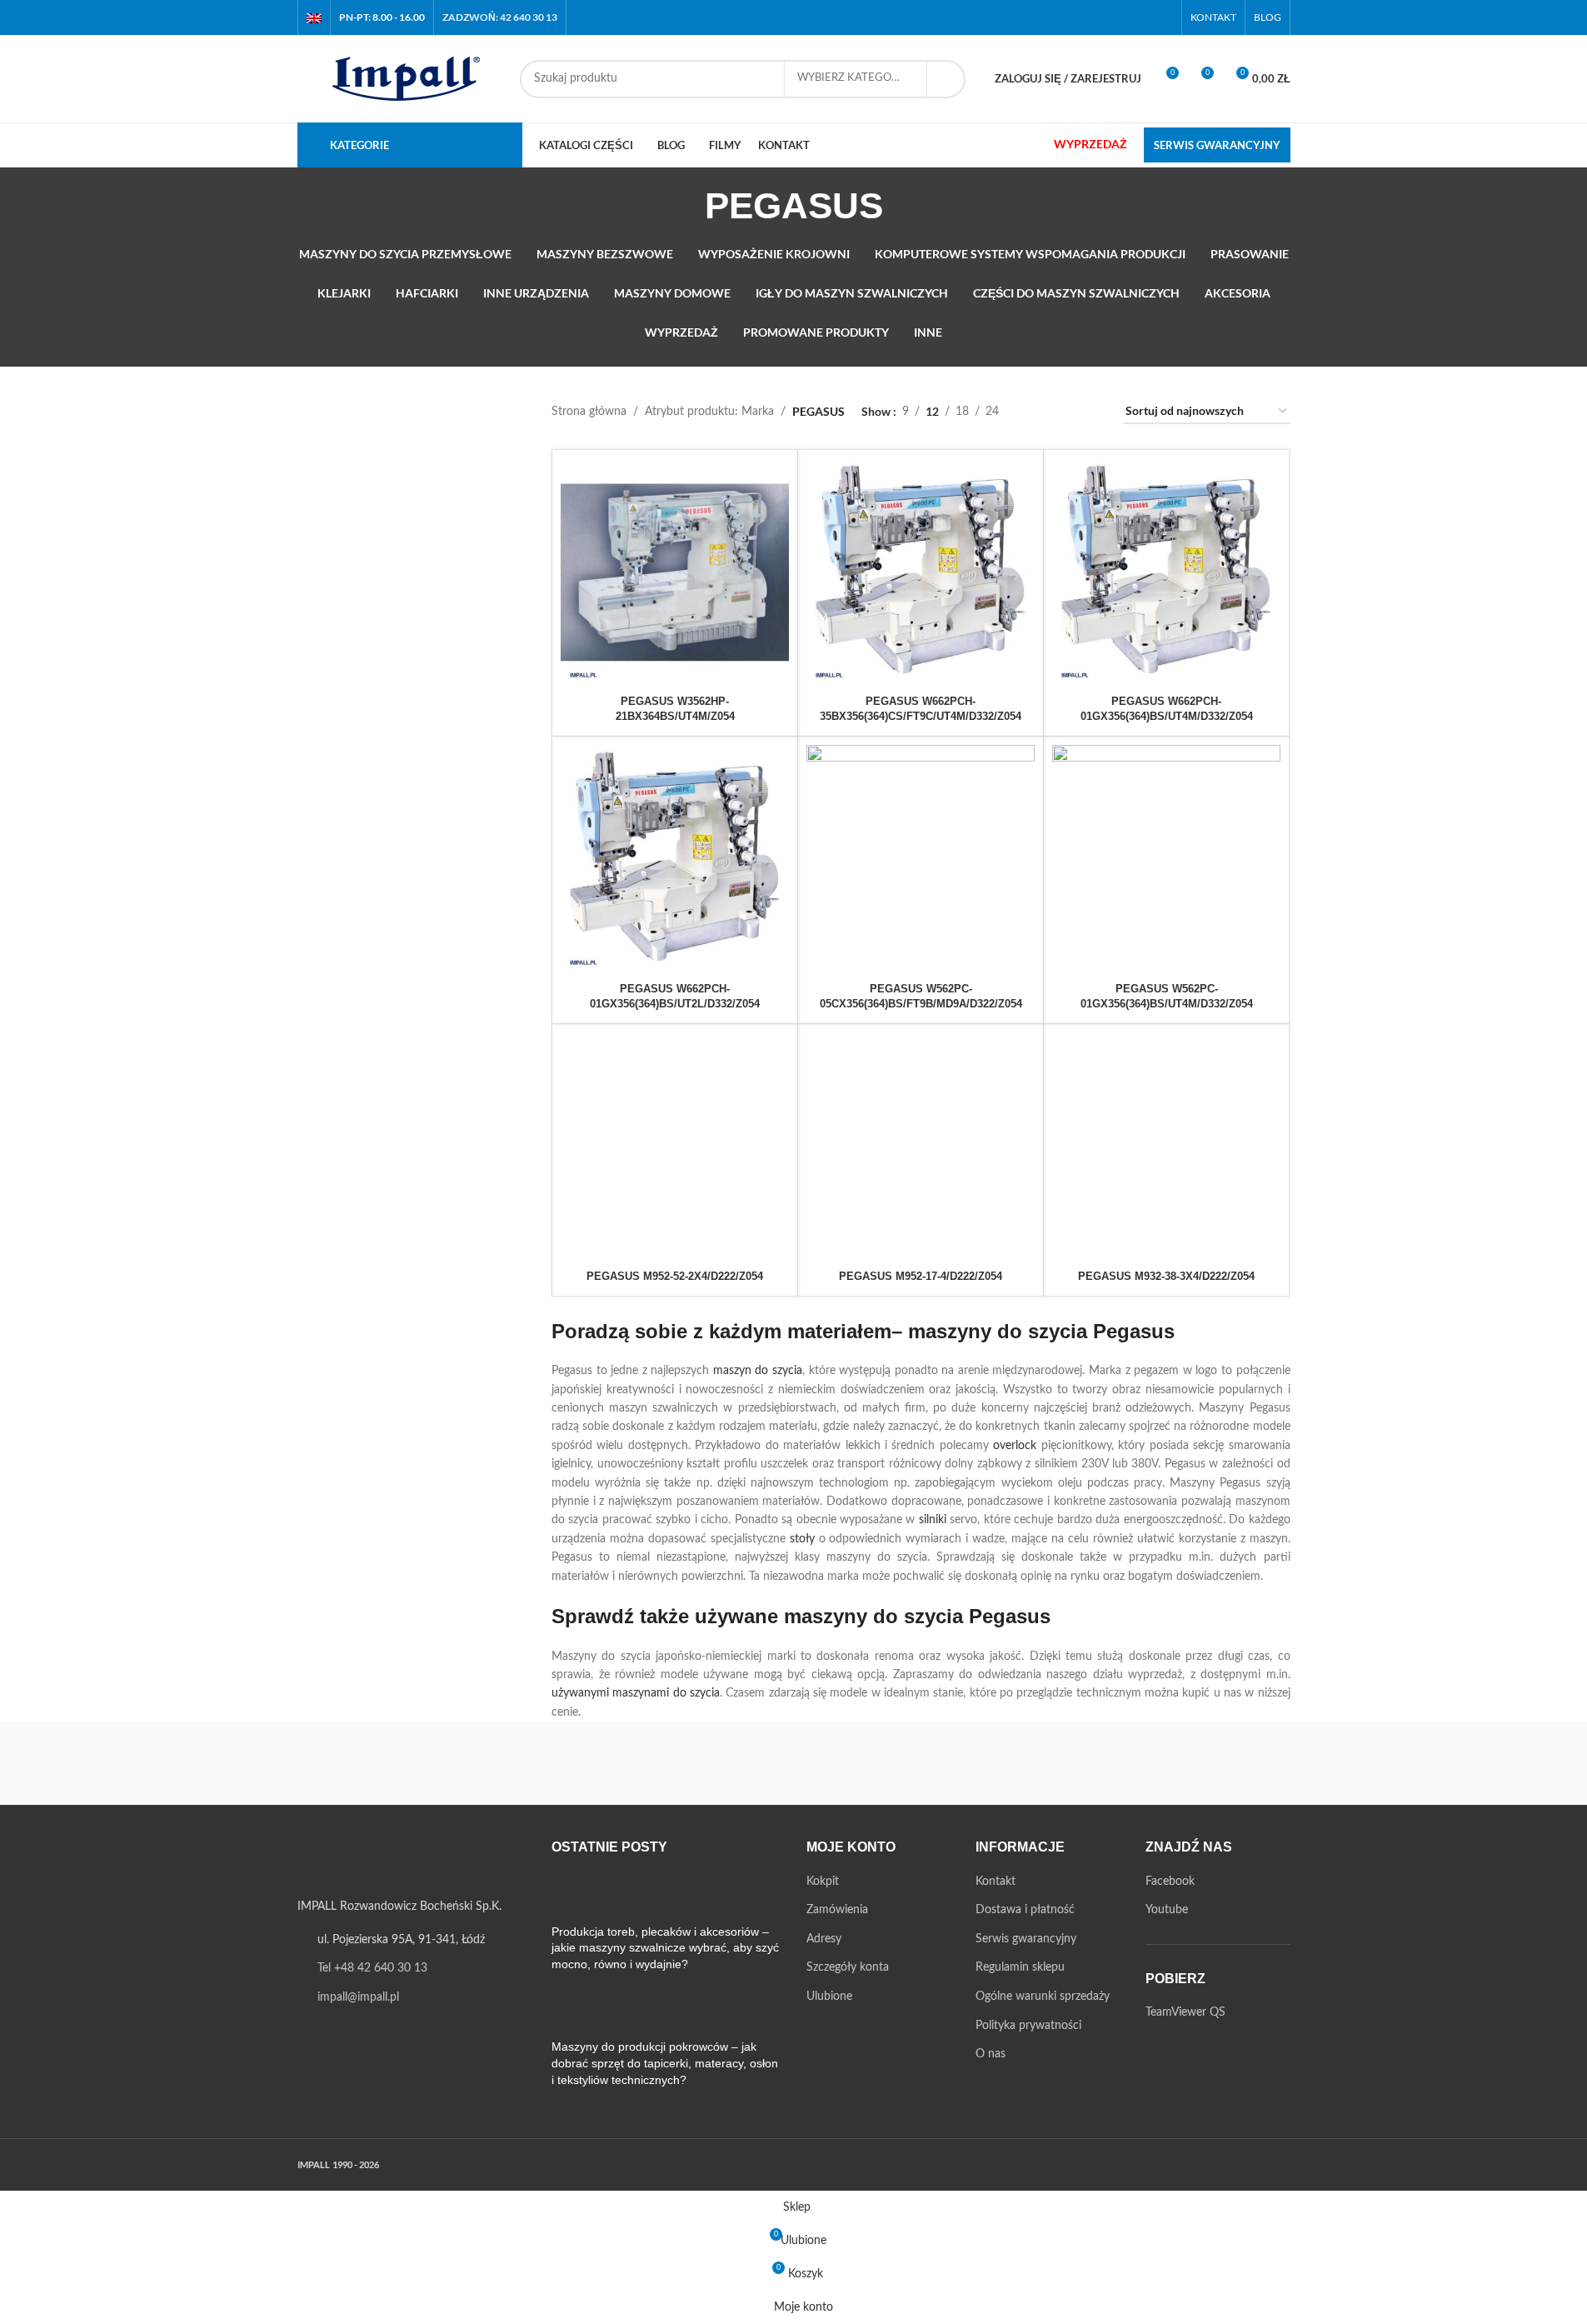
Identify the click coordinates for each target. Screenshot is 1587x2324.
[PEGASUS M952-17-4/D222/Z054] (921, 1147)
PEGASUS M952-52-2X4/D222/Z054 (675, 1276)
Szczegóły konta (848, 1967)
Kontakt (996, 1882)
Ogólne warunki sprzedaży (1043, 1997)
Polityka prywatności (1028, 2026)
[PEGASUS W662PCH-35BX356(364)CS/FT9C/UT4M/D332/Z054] (921, 572)
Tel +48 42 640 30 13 (372, 1968)
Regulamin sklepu (1020, 1967)
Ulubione (829, 1997)
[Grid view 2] (1038, 412)
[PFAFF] (793, 1763)
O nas (991, 2054)
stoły (802, 1539)
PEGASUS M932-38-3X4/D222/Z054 (1166, 1276)
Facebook (1170, 1882)
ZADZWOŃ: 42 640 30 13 (500, 17)
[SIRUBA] (368, 1763)
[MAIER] (1219, 1763)
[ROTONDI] (510, 1763)
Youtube (1167, 1910)
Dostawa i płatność (1025, 1910)
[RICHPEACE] (651, 1763)
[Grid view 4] (1091, 412)
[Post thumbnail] (583, 1898)
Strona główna (589, 412)
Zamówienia (837, 1910)
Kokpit (823, 1882)
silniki (933, 1520)
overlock (1015, 1446)
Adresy (824, 1939)
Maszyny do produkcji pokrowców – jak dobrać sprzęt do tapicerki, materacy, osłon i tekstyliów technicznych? (665, 2063)
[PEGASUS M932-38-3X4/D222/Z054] (1166, 1147)
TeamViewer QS (1185, 2012)
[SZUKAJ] (946, 79)
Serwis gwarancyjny (1026, 1939)
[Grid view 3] (1064, 412)
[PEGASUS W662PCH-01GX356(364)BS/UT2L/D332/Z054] (675, 859)
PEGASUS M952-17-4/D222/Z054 (921, 1276)
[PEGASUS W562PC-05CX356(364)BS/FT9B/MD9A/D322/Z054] (921, 859)
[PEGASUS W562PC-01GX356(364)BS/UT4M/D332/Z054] (1166, 859)
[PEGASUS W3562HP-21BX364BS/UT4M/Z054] (675, 572)
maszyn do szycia (758, 1371)
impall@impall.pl (358, 1997)
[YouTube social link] (1162, 17)
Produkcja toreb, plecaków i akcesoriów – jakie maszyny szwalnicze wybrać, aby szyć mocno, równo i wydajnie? (665, 1948)
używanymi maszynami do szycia (636, 1693)
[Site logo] (400, 78)
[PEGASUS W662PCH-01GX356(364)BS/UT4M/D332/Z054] (1166, 572)
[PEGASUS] (936, 1763)
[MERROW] (1077, 1763)
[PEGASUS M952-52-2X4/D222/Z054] (675, 1147)
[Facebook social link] (1141, 17)
